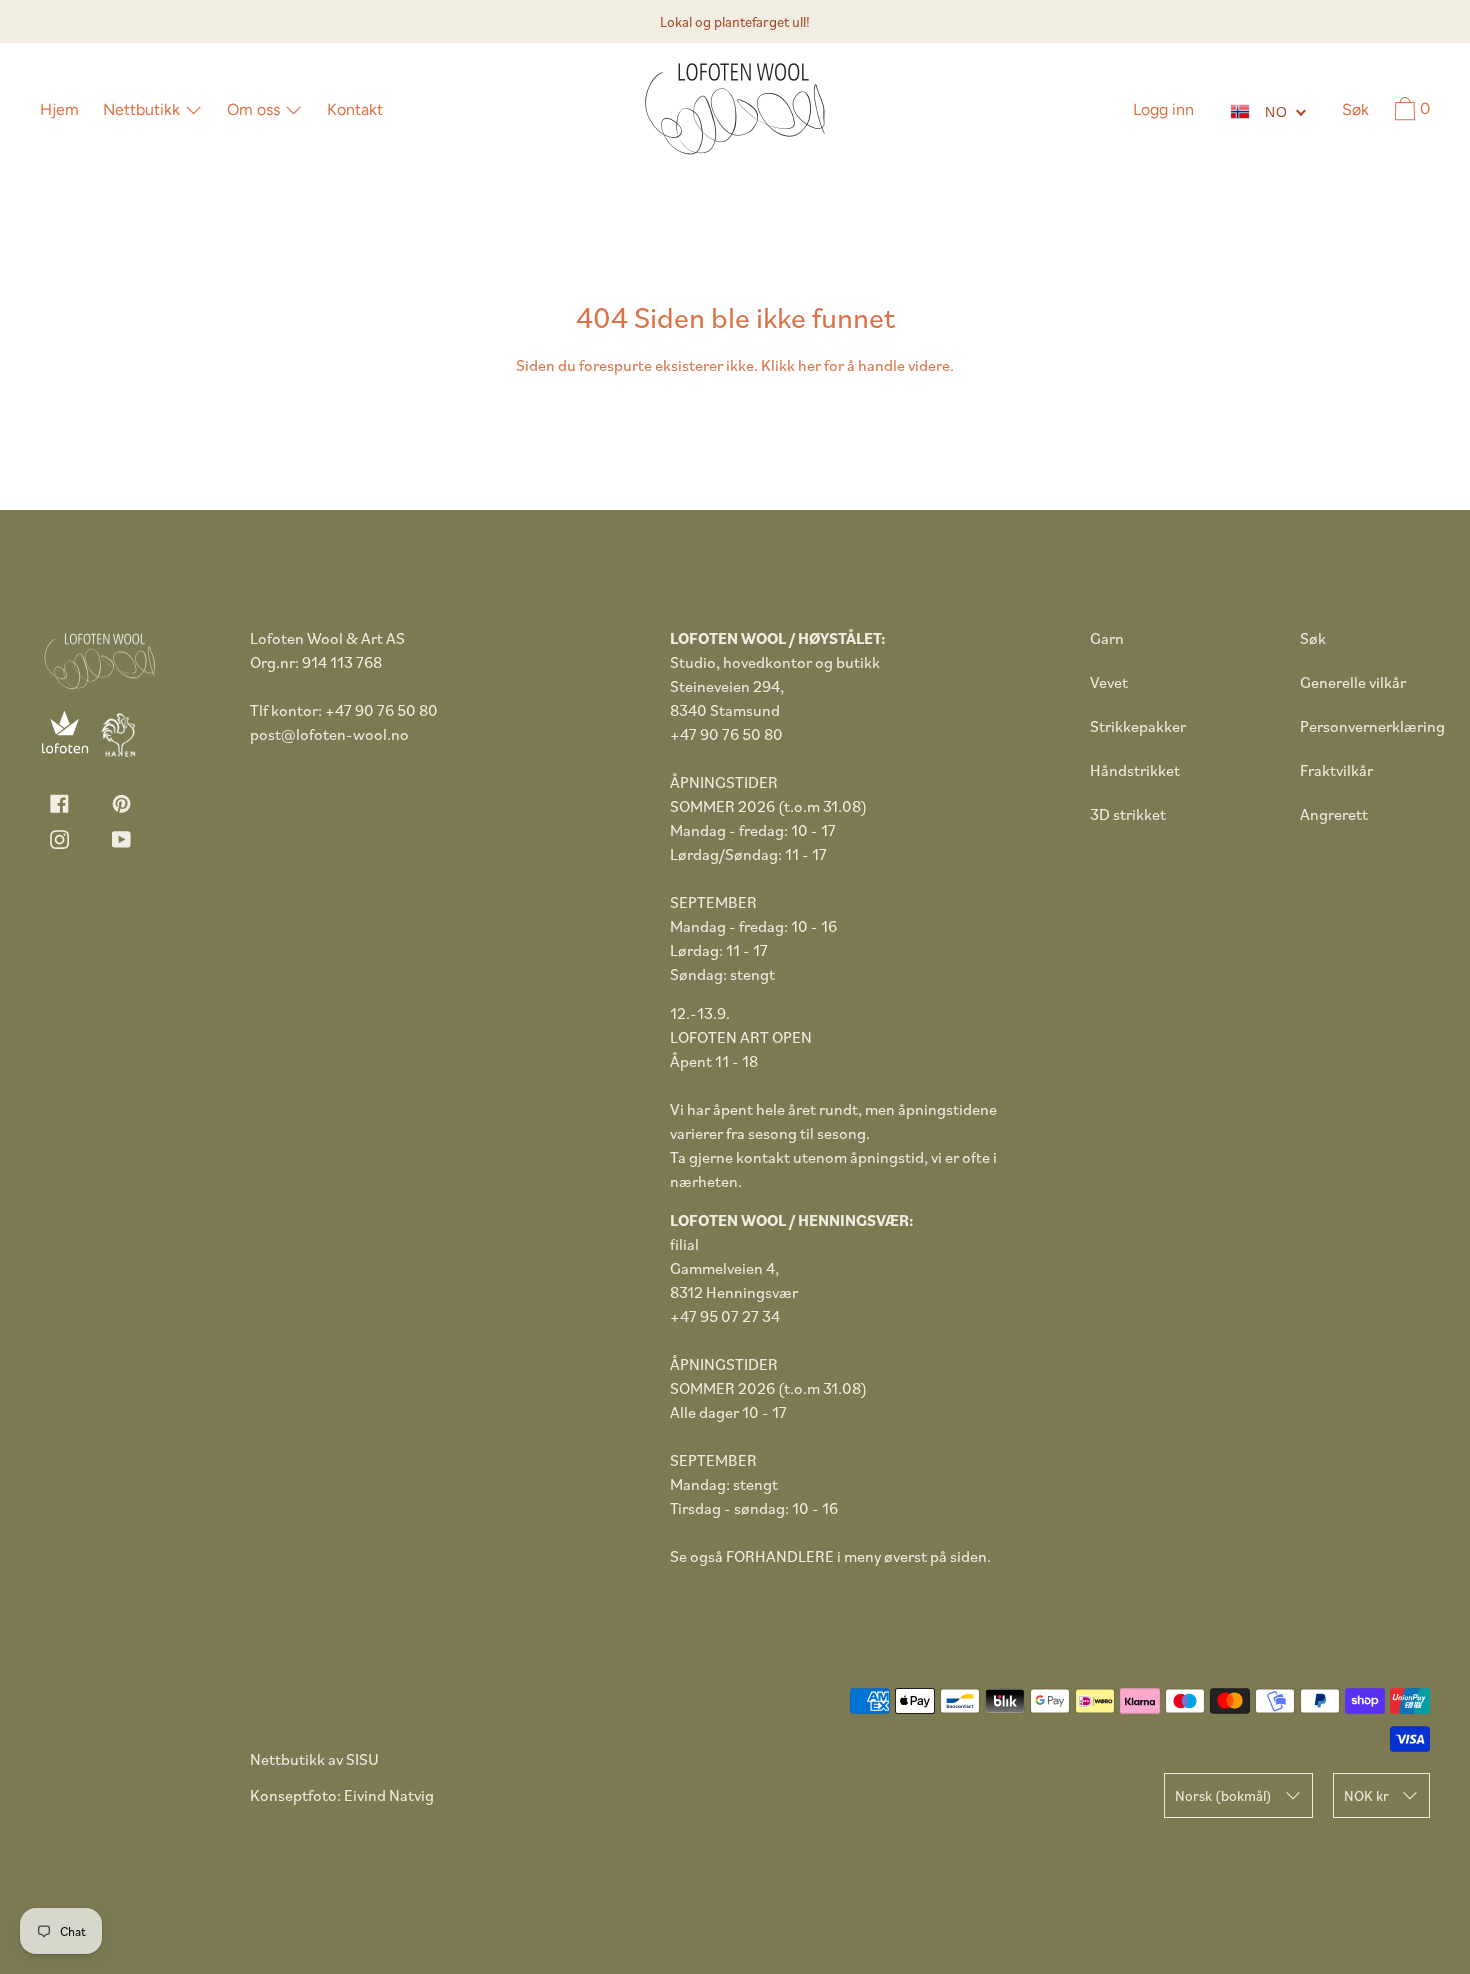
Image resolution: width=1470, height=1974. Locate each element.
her (809, 365)
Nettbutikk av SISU (314, 1759)
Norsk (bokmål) (1223, 1795)
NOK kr (1366, 1795)
